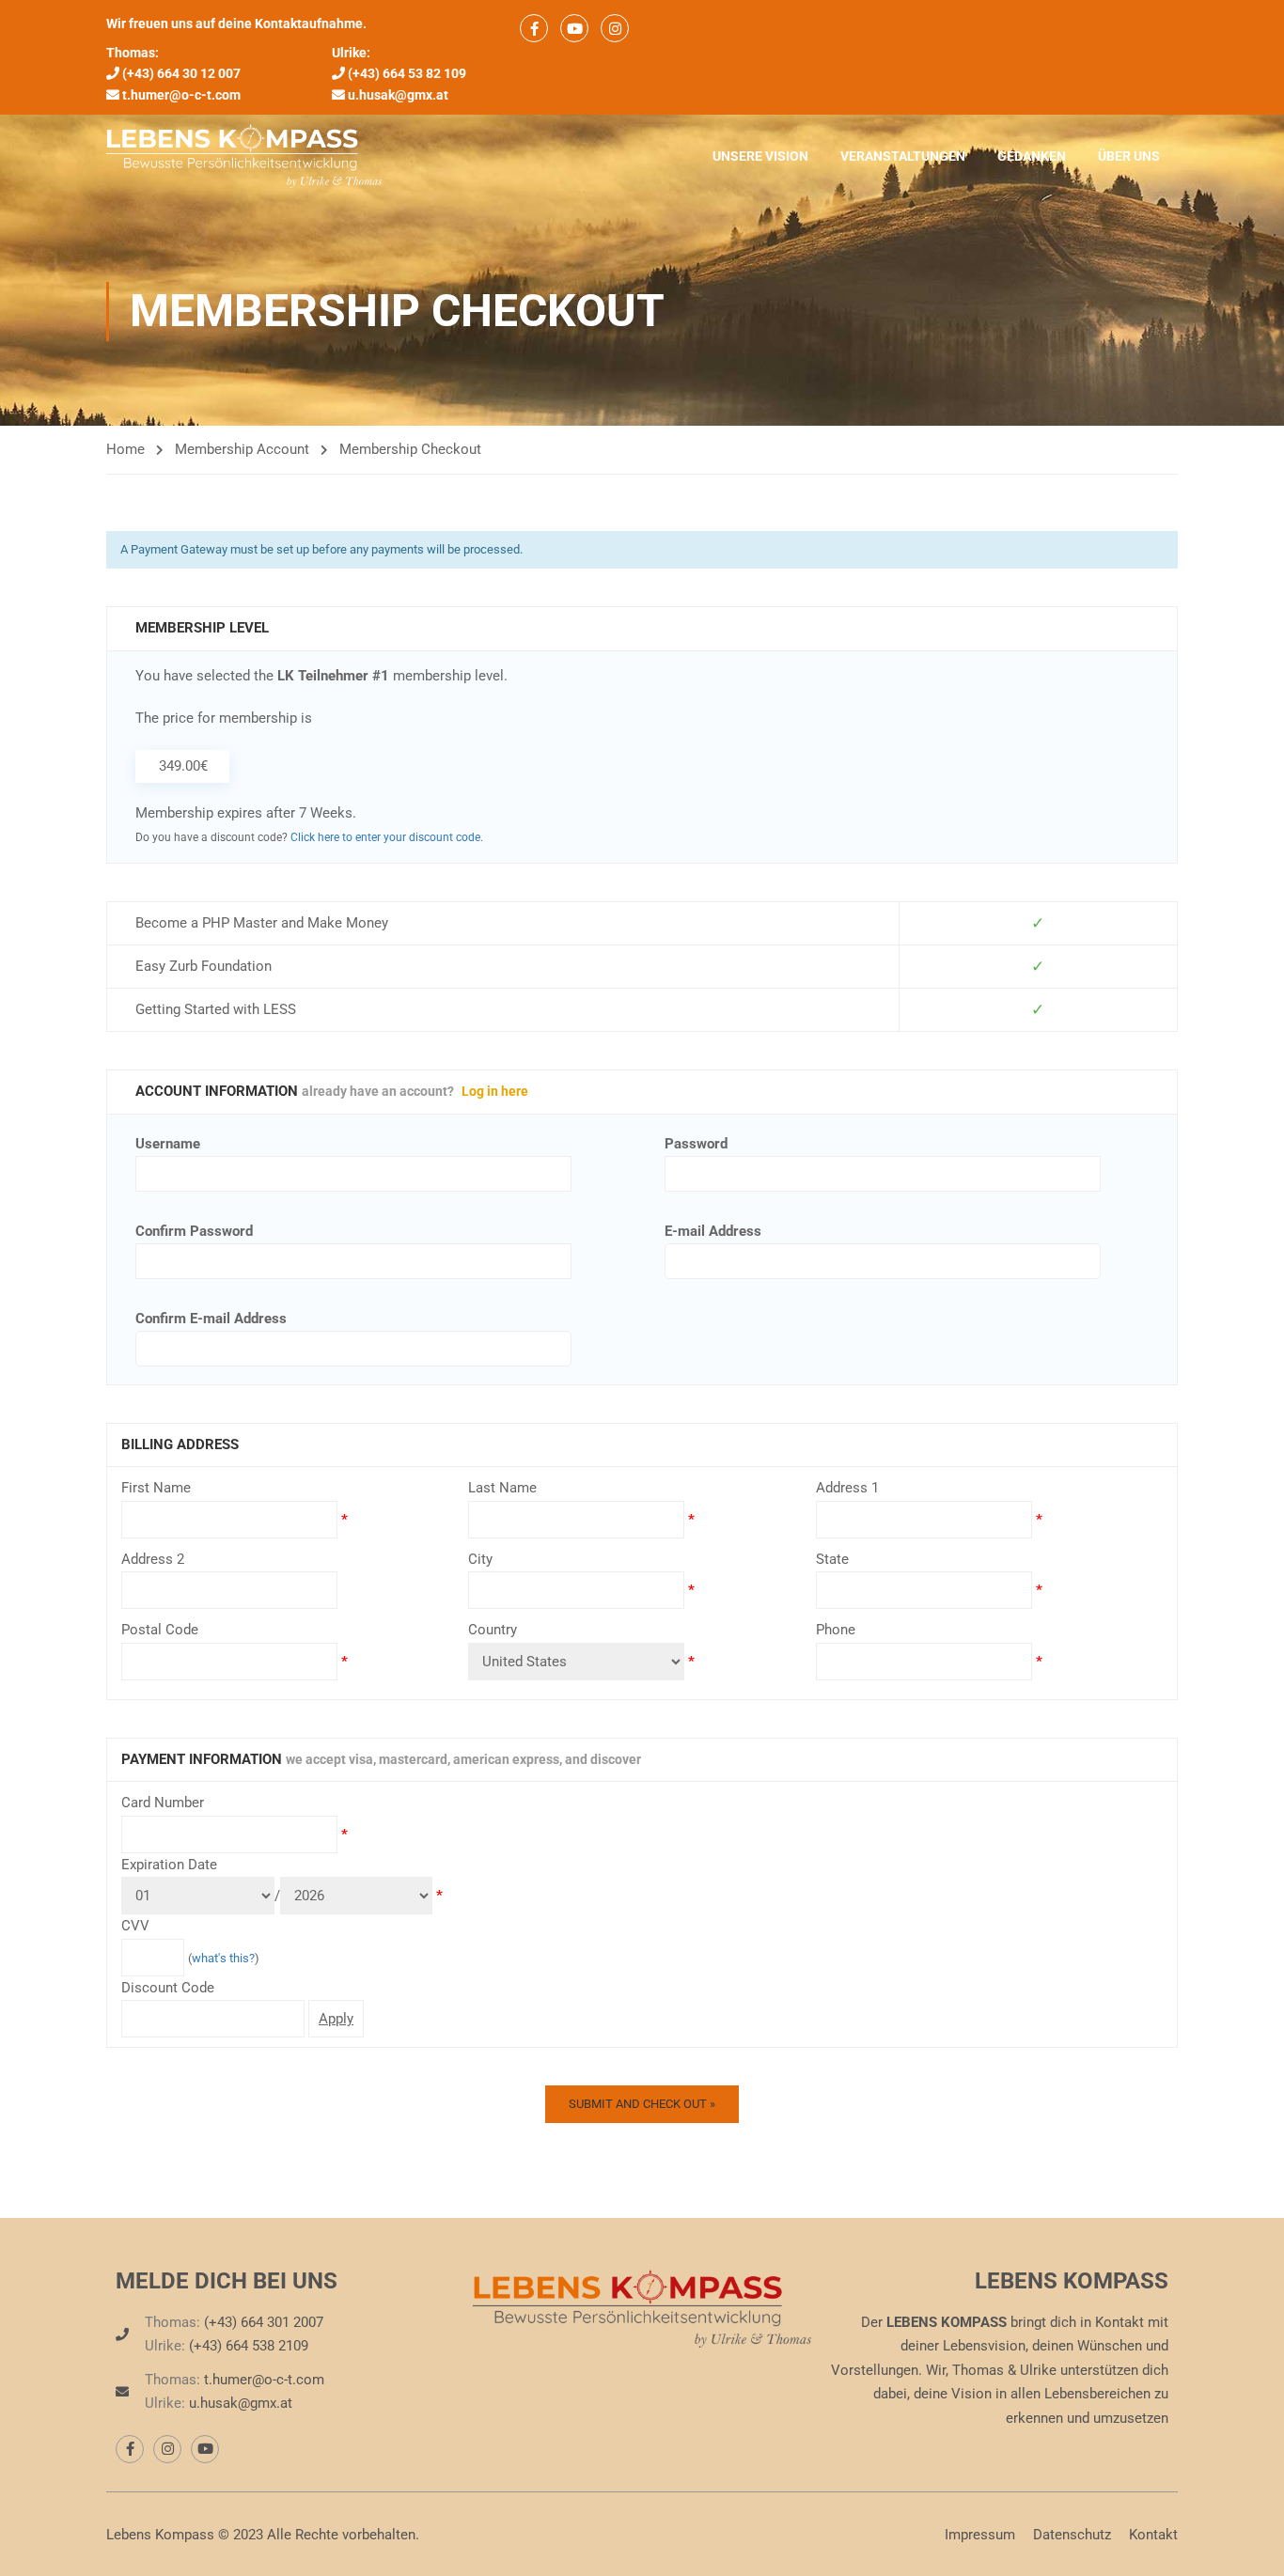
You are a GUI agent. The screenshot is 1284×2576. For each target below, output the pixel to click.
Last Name (502, 1488)
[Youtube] (205, 2449)
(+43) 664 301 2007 (264, 2322)
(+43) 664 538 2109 (249, 2346)
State (832, 1559)
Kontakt (1153, 2535)
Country (493, 1630)
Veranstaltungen (903, 156)
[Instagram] (167, 2449)
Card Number (163, 1803)
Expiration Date (169, 1865)
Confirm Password (194, 1231)
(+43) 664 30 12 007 (181, 73)
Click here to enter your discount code (385, 837)
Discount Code (168, 1988)
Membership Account (242, 449)
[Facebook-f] (130, 2449)
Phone (836, 1630)
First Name (156, 1488)
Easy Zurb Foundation (204, 966)
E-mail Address (713, 1231)
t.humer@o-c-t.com (181, 95)
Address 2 (153, 1559)
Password (696, 1144)
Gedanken (1032, 156)
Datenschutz (1072, 2535)
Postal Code (160, 1630)
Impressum (980, 2535)
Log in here (495, 1091)
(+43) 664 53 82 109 (407, 73)
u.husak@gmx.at (398, 95)
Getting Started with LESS (216, 1009)
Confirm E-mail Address (211, 1319)
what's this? (223, 1958)
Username (168, 1144)
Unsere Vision (760, 156)
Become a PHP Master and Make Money (262, 923)
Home (125, 449)
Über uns (1129, 156)
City (480, 1559)
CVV (135, 1926)
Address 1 (847, 1488)
